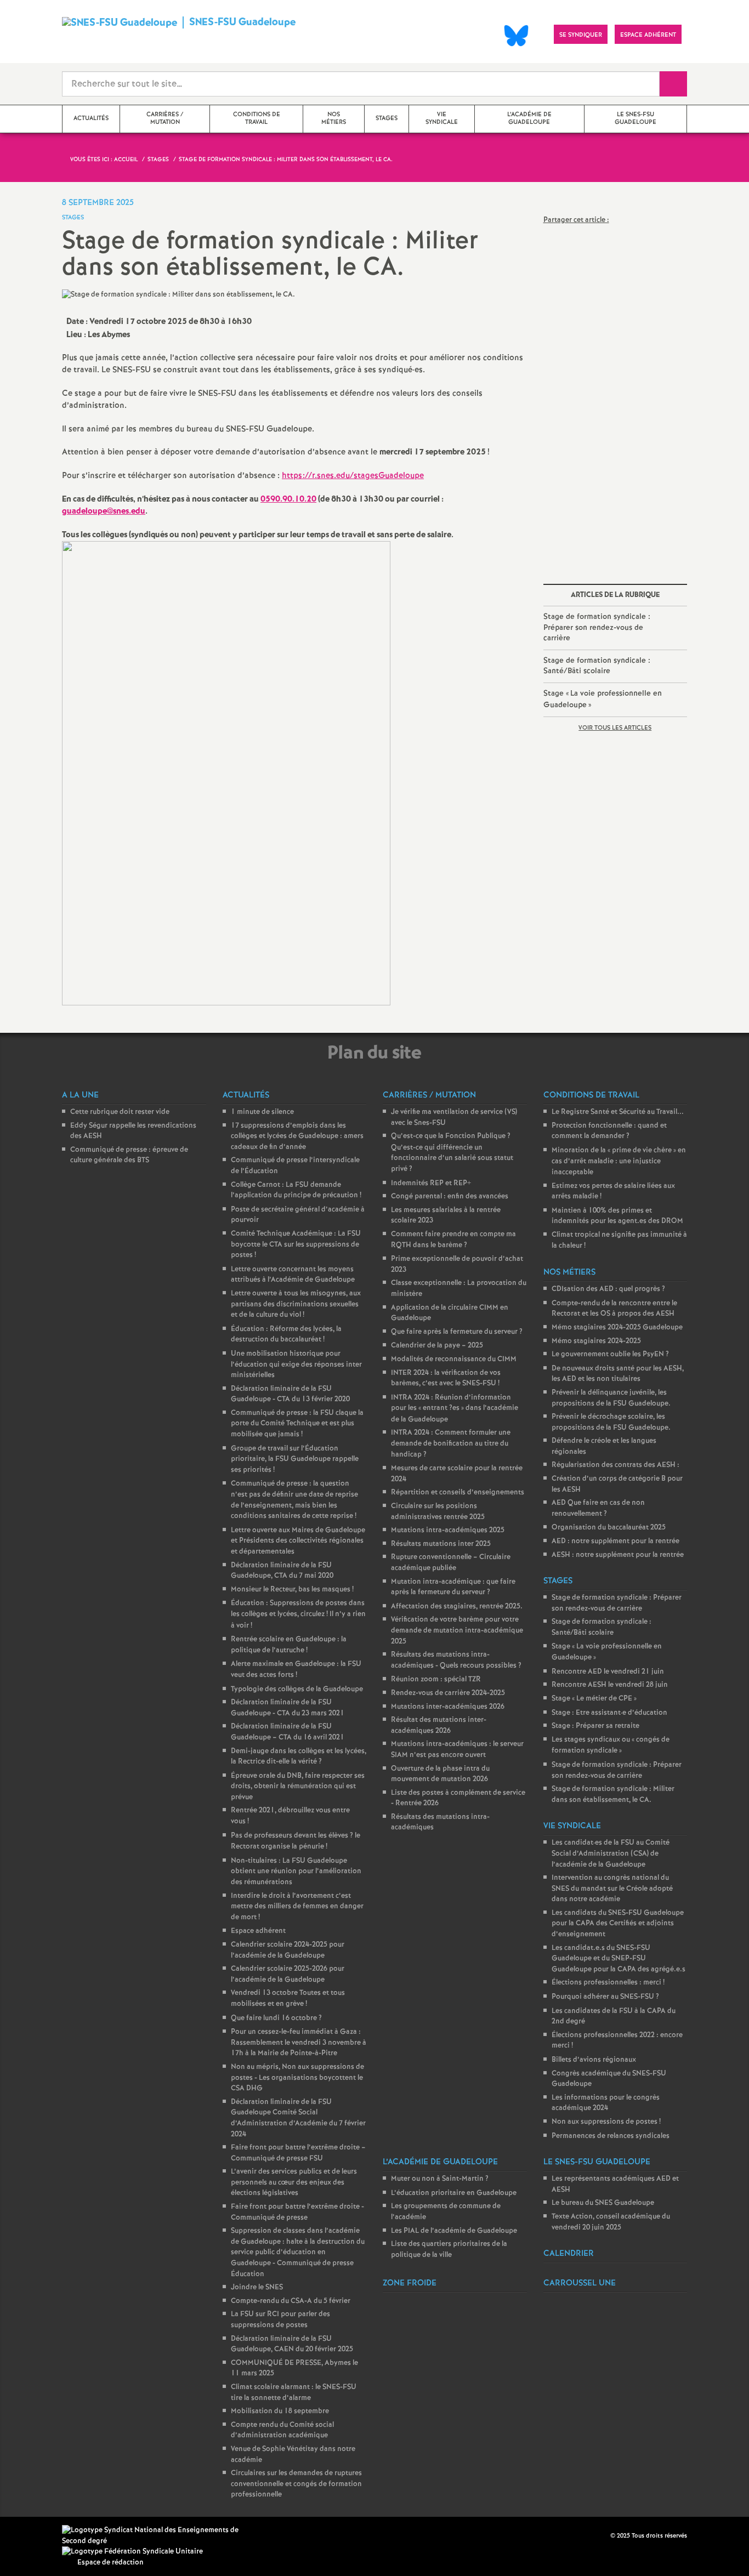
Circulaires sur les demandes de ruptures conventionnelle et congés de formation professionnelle (296, 2484)
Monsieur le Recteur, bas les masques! (292, 1590)
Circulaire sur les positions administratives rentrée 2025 (438, 1512)
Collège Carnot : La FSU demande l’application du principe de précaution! (296, 1190)
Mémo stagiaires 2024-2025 (596, 1341)
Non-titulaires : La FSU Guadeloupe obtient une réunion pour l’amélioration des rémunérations (296, 1872)
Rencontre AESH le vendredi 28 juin (610, 1685)
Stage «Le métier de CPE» (594, 1699)
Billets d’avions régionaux (594, 2060)
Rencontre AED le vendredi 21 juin (608, 1672)
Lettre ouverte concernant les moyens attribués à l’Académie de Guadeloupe (293, 1275)
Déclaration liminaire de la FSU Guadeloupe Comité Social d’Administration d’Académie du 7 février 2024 (298, 2118)
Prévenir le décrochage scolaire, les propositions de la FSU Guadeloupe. (611, 1422)
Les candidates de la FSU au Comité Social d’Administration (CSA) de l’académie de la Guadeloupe (611, 1853)
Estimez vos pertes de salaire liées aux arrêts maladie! (613, 1192)
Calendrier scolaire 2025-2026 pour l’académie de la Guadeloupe (288, 1974)
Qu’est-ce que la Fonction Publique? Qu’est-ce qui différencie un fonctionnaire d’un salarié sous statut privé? (452, 1153)
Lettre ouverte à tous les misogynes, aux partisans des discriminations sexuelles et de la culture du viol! (296, 1304)
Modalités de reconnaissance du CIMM (454, 1359)
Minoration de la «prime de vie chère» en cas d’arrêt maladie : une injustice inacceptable (619, 1161)
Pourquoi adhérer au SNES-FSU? (605, 1997)
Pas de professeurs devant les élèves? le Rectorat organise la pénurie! (296, 1841)
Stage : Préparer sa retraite (595, 1726)
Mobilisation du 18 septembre (280, 2411)
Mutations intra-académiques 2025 (448, 1530)
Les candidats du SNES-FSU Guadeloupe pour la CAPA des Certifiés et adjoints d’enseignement (618, 1924)
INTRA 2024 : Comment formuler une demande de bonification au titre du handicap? (451, 1443)
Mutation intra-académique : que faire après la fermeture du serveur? (453, 1587)
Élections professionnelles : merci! (608, 1983)
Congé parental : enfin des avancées (450, 1196)
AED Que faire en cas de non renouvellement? (598, 1508)
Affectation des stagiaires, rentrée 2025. (457, 1607)
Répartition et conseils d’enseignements (458, 1492)
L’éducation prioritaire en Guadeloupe (454, 2193)
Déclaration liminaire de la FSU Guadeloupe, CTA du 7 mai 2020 (282, 1571)
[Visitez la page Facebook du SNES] (603, 2535)
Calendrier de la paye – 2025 (437, 1346)
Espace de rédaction (110, 2563)
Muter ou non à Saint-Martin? (440, 2179)
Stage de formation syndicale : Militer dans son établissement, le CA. (613, 1795)
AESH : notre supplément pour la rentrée (618, 1555)
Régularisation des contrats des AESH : (615, 1465)
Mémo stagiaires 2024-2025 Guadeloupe (617, 1327)
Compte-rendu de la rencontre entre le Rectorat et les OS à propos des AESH (614, 1309)
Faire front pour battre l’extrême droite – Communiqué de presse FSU (298, 2153)
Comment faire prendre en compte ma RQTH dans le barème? (453, 1240)
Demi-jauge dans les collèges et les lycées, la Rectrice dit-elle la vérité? (299, 1757)
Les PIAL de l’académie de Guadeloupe (454, 2231)
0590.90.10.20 (288, 499)
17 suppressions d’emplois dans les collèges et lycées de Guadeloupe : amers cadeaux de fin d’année (297, 1136)
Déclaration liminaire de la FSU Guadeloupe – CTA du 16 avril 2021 (288, 1732)
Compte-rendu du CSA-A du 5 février (291, 2301)
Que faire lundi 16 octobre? (276, 2018)
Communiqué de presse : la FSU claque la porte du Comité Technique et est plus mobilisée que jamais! (297, 1424)
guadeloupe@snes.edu (104, 511)
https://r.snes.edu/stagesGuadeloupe (353, 476)
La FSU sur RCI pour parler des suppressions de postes (280, 2320)
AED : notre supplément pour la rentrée (615, 1541)
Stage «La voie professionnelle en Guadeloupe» (603, 699)
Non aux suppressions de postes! (606, 2122)
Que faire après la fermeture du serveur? (457, 1332)
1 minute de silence (262, 1112)
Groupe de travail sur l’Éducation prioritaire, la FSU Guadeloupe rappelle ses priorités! (295, 1459)
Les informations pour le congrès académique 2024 (606, 2103)
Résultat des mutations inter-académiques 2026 (439, 1725)
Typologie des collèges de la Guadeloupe (297, 1689)
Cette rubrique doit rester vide (120, 1112)
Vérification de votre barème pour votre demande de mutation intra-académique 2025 (457, 1630)
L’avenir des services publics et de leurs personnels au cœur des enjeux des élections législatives (294, 2182)
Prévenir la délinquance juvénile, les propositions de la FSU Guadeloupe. (611, 1398)
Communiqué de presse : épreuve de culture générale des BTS (129, 1155)
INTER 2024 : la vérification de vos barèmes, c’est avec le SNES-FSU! (446, 1378)
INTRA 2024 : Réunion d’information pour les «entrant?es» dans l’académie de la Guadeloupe (455, 1409)
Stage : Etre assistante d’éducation (609, 1713)
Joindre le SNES (257, 2287)
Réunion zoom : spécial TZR (436, 1679)
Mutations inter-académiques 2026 (448, 1707)
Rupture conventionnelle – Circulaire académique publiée (451, 1563)
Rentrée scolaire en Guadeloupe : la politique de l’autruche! (289, 1645)
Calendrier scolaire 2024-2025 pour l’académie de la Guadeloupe (288, 1950)
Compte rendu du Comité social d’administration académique (282, 2430)
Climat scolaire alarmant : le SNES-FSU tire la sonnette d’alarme (294, 2393)
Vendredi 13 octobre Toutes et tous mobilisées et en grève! (288, 1998)
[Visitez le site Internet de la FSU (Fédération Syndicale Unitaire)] (132, 2552)
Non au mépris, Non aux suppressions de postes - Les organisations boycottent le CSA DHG (297, 2078)
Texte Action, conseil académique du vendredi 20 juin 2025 (611, 2222)
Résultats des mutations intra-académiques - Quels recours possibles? (456, 1660)
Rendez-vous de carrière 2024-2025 (448, 1693)
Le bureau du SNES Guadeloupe (603, 2203)
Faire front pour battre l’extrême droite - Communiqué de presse (297, 2212)
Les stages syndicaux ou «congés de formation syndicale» (611, 1745)
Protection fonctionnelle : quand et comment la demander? (609, 1131)
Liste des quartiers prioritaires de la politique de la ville (449, 2250)
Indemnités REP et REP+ (431, 1183)
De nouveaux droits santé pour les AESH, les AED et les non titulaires (618, 1374)
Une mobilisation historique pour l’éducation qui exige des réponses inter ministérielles (296, 1364)
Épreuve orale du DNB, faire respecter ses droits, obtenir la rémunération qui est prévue (298, 1787)
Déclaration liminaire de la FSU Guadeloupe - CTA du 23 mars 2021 (288, 1708)
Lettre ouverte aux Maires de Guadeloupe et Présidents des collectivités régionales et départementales (298, 1541)
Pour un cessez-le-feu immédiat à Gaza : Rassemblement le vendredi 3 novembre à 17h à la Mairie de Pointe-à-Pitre (299, 2043)
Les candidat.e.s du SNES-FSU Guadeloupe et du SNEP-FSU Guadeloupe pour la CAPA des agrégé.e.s (619, 1959)
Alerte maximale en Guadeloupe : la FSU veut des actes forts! (296, 1670)
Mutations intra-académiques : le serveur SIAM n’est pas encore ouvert (457, 1750)
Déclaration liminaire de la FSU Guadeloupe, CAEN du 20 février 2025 (292, 2344)
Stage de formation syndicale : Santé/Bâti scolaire (597, 666)
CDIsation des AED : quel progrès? (608, 1289)
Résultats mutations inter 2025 (441, 1544)
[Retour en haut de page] (41, 2535)
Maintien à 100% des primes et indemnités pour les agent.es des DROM (617, 1216)
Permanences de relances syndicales (611, 2136)
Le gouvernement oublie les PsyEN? (610, 1354)
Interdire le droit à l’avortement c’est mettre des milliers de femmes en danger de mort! (297, 1907)
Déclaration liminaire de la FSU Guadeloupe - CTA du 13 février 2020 (290, 1394)
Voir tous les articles (615, 728)
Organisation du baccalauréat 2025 (609, 1528)
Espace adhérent (258, 1931)
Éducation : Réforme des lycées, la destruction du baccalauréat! (286, 1335)
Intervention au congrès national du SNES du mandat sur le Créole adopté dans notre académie (612, 1889)
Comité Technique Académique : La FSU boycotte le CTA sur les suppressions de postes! (296, 1244)
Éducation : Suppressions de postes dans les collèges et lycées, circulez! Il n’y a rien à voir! (298, 1614)
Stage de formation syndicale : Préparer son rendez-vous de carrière (597, 627)
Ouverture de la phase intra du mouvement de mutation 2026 (440, 1774)
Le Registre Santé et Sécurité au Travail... (618, 1112)
